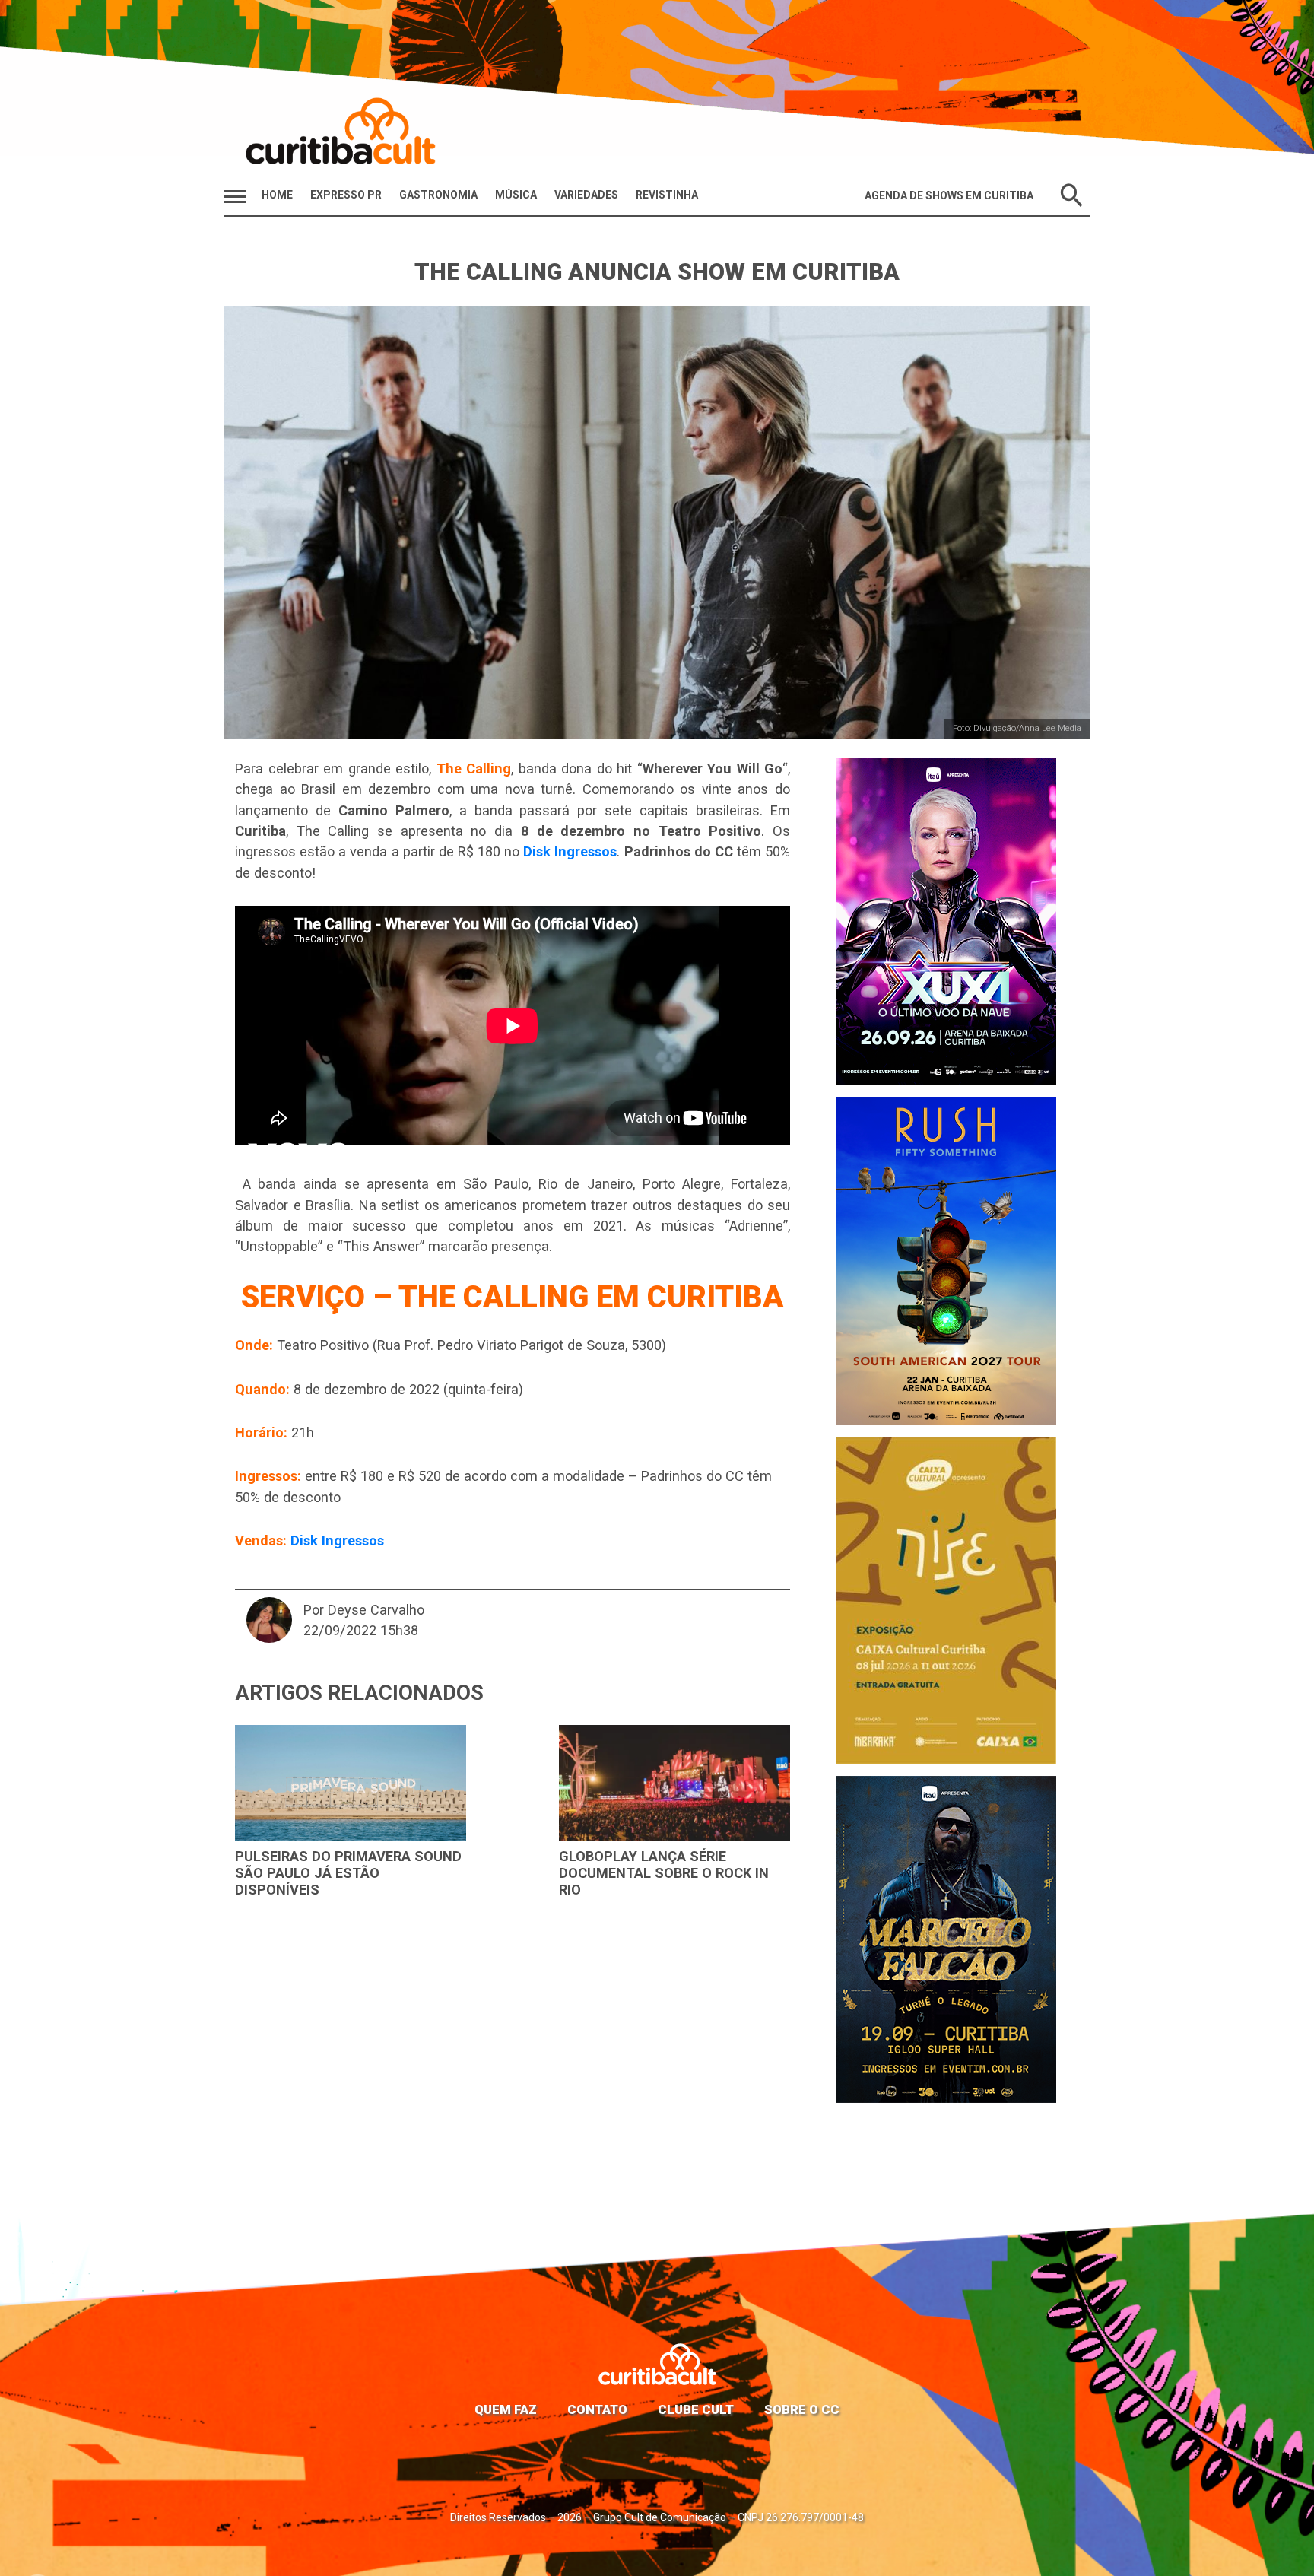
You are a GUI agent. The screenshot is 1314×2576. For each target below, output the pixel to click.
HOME (277, 195)
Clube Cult (696, 2409)
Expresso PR (346, 195)
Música (516, 195)
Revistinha (667, 195)
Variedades (586, 195)
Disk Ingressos (570, 851)
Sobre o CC (802, 2409)
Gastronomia (438, 195)
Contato (597, 2409)
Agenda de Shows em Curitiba (949, 195)
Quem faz (506, 2409)
